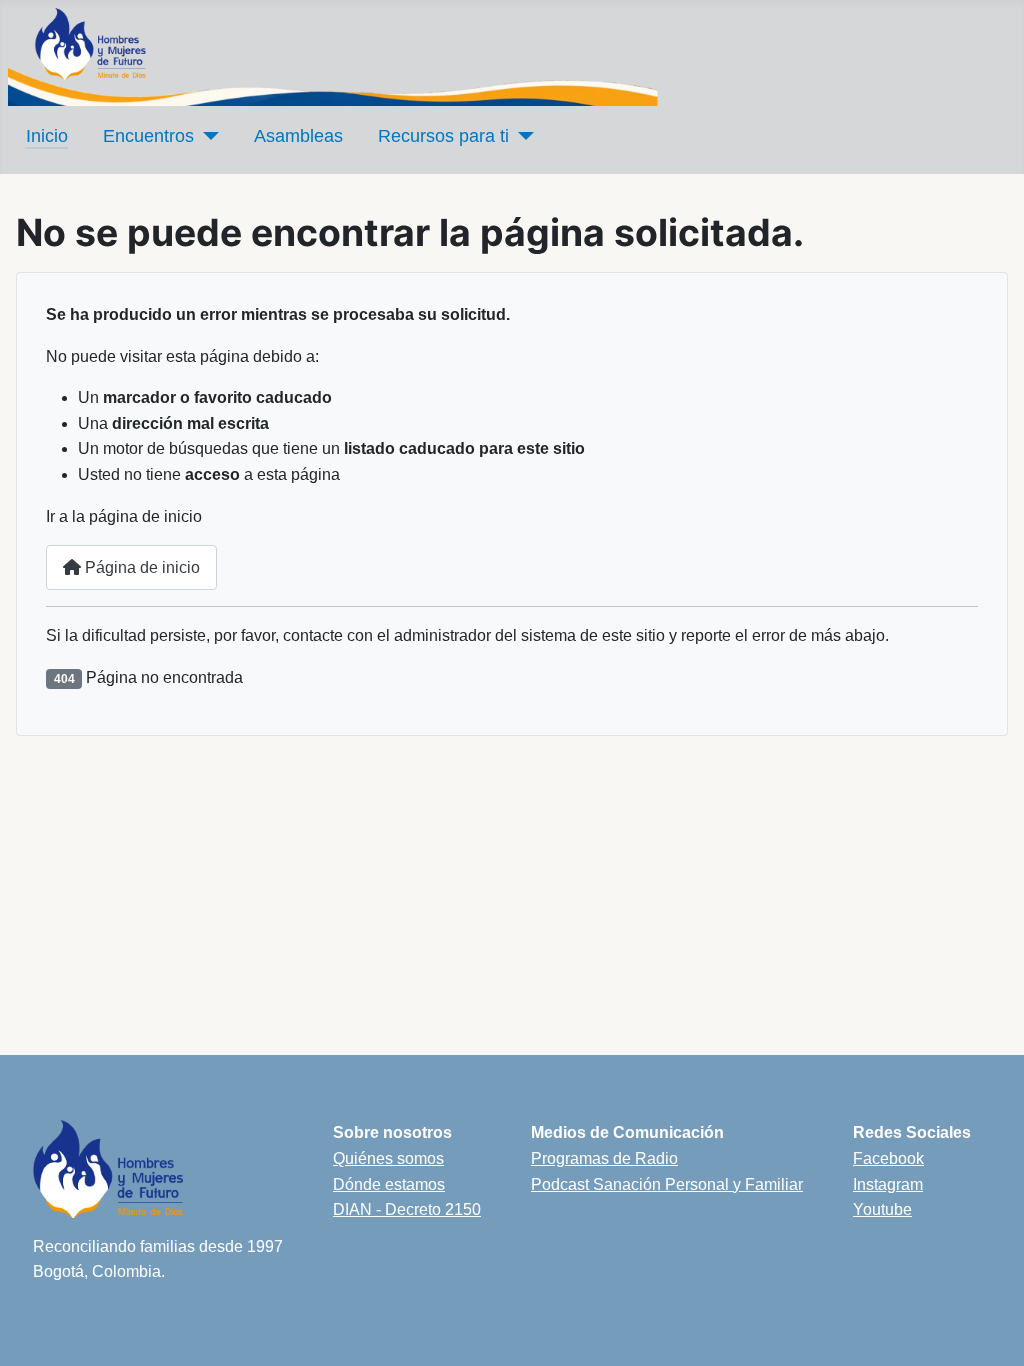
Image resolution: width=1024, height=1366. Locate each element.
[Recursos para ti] (521, 136)
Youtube (882, 1209)
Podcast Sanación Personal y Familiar (667, 1184)
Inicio (47, 136)
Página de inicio (140, 567)
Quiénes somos (388, 1158)
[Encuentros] (206, 136)
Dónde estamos (389, 1184)
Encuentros (148, 136)
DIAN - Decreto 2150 (407, 1209)
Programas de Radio (604, 1158)
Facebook (888, 1158)
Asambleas (298, 136)
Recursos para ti (443, 136)
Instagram (888, 1184)
